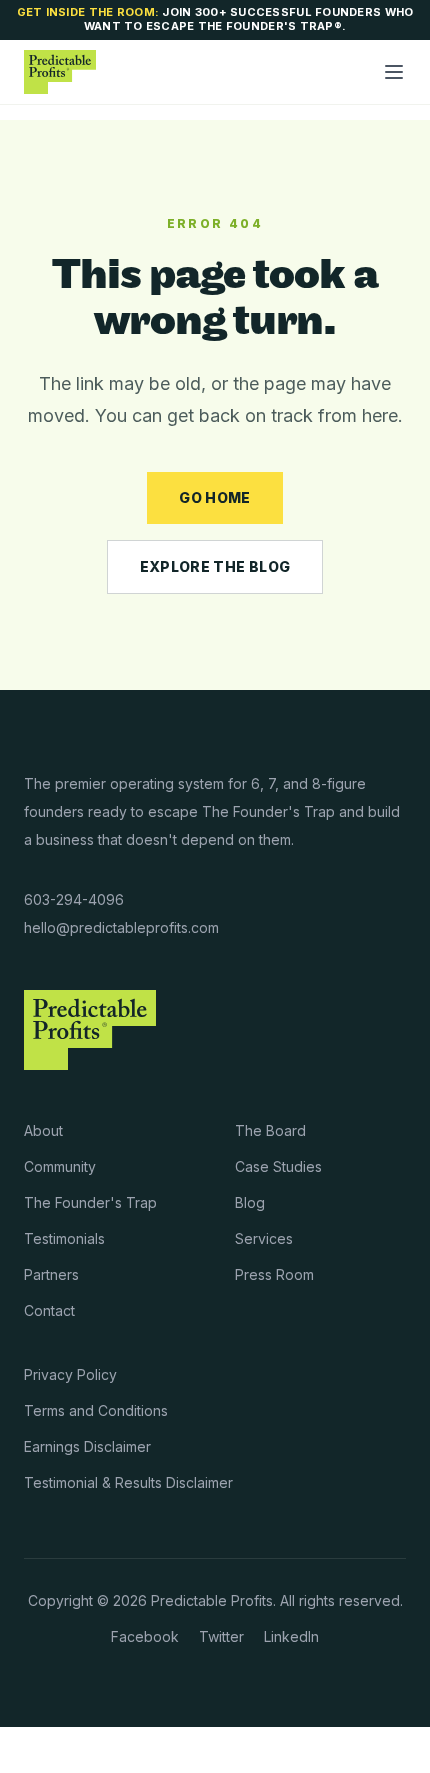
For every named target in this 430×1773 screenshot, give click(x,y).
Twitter (221, 1636)
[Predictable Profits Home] (60, 72)
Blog (250, 1202)
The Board (270, 1130)
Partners (51, 1274)
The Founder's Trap (90, 1202)
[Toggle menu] (394, 72)
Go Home (214, 497)
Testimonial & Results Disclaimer (128, 1482)
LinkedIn (291, 1636)
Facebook (145, 1636)
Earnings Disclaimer (87, 1446)
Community (60, 1166)
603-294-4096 (74, 899)
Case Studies (278, 1166)
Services (264, 1238)
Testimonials (64, 1238)
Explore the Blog (215, 566)
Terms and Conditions (96, 1410)
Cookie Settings (75, 1750)
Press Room (274, 1274)
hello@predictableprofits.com (121, 927)
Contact (49, 1310)
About (43, 1130)
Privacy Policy (70, 1374)
